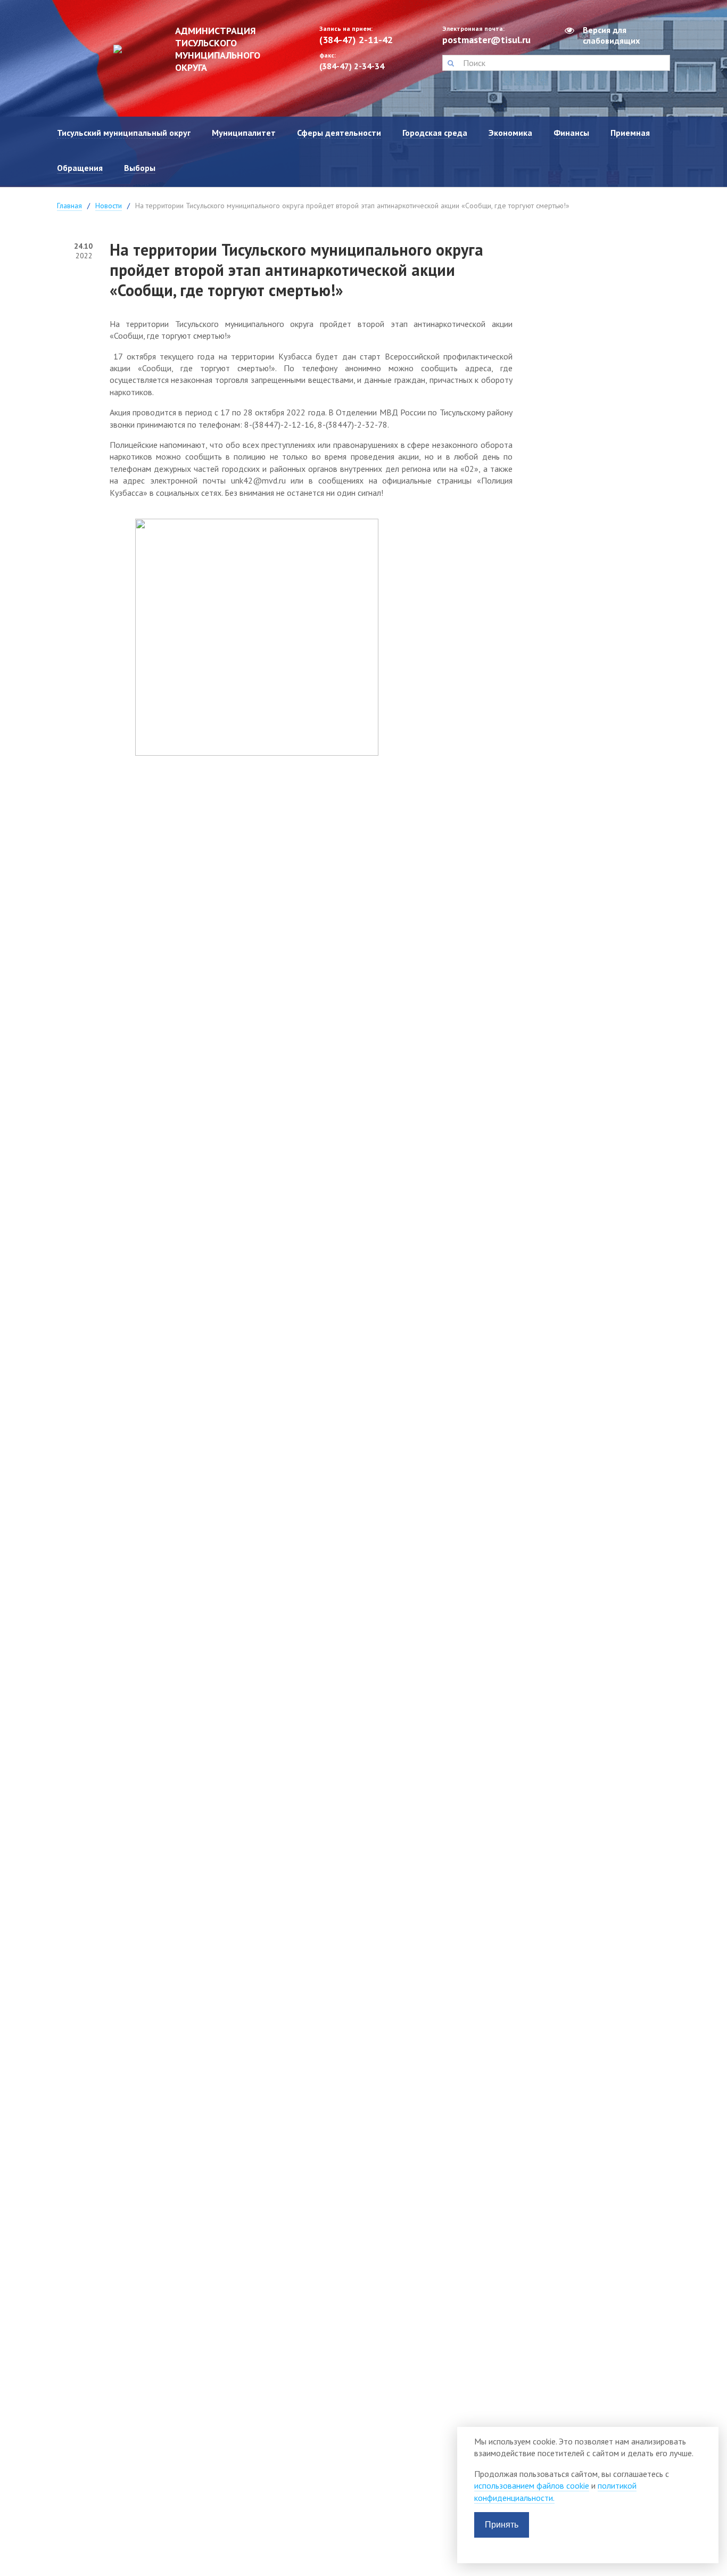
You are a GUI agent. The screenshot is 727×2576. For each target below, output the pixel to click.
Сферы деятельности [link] (339, 133)
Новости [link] (109, 206)
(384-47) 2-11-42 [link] (356, 40)
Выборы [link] (140, 168)
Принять (502, 2525)
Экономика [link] (510, 133)
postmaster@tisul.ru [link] (486, 40)
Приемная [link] (630, 133)
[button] (451, 63)
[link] (180, 49)
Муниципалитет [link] (244, 133)
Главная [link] (69, 206)
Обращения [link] (80, 168)
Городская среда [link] (435, 133)
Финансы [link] (571, 133)
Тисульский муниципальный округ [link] (124, 133)
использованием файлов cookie (532, 2485)
